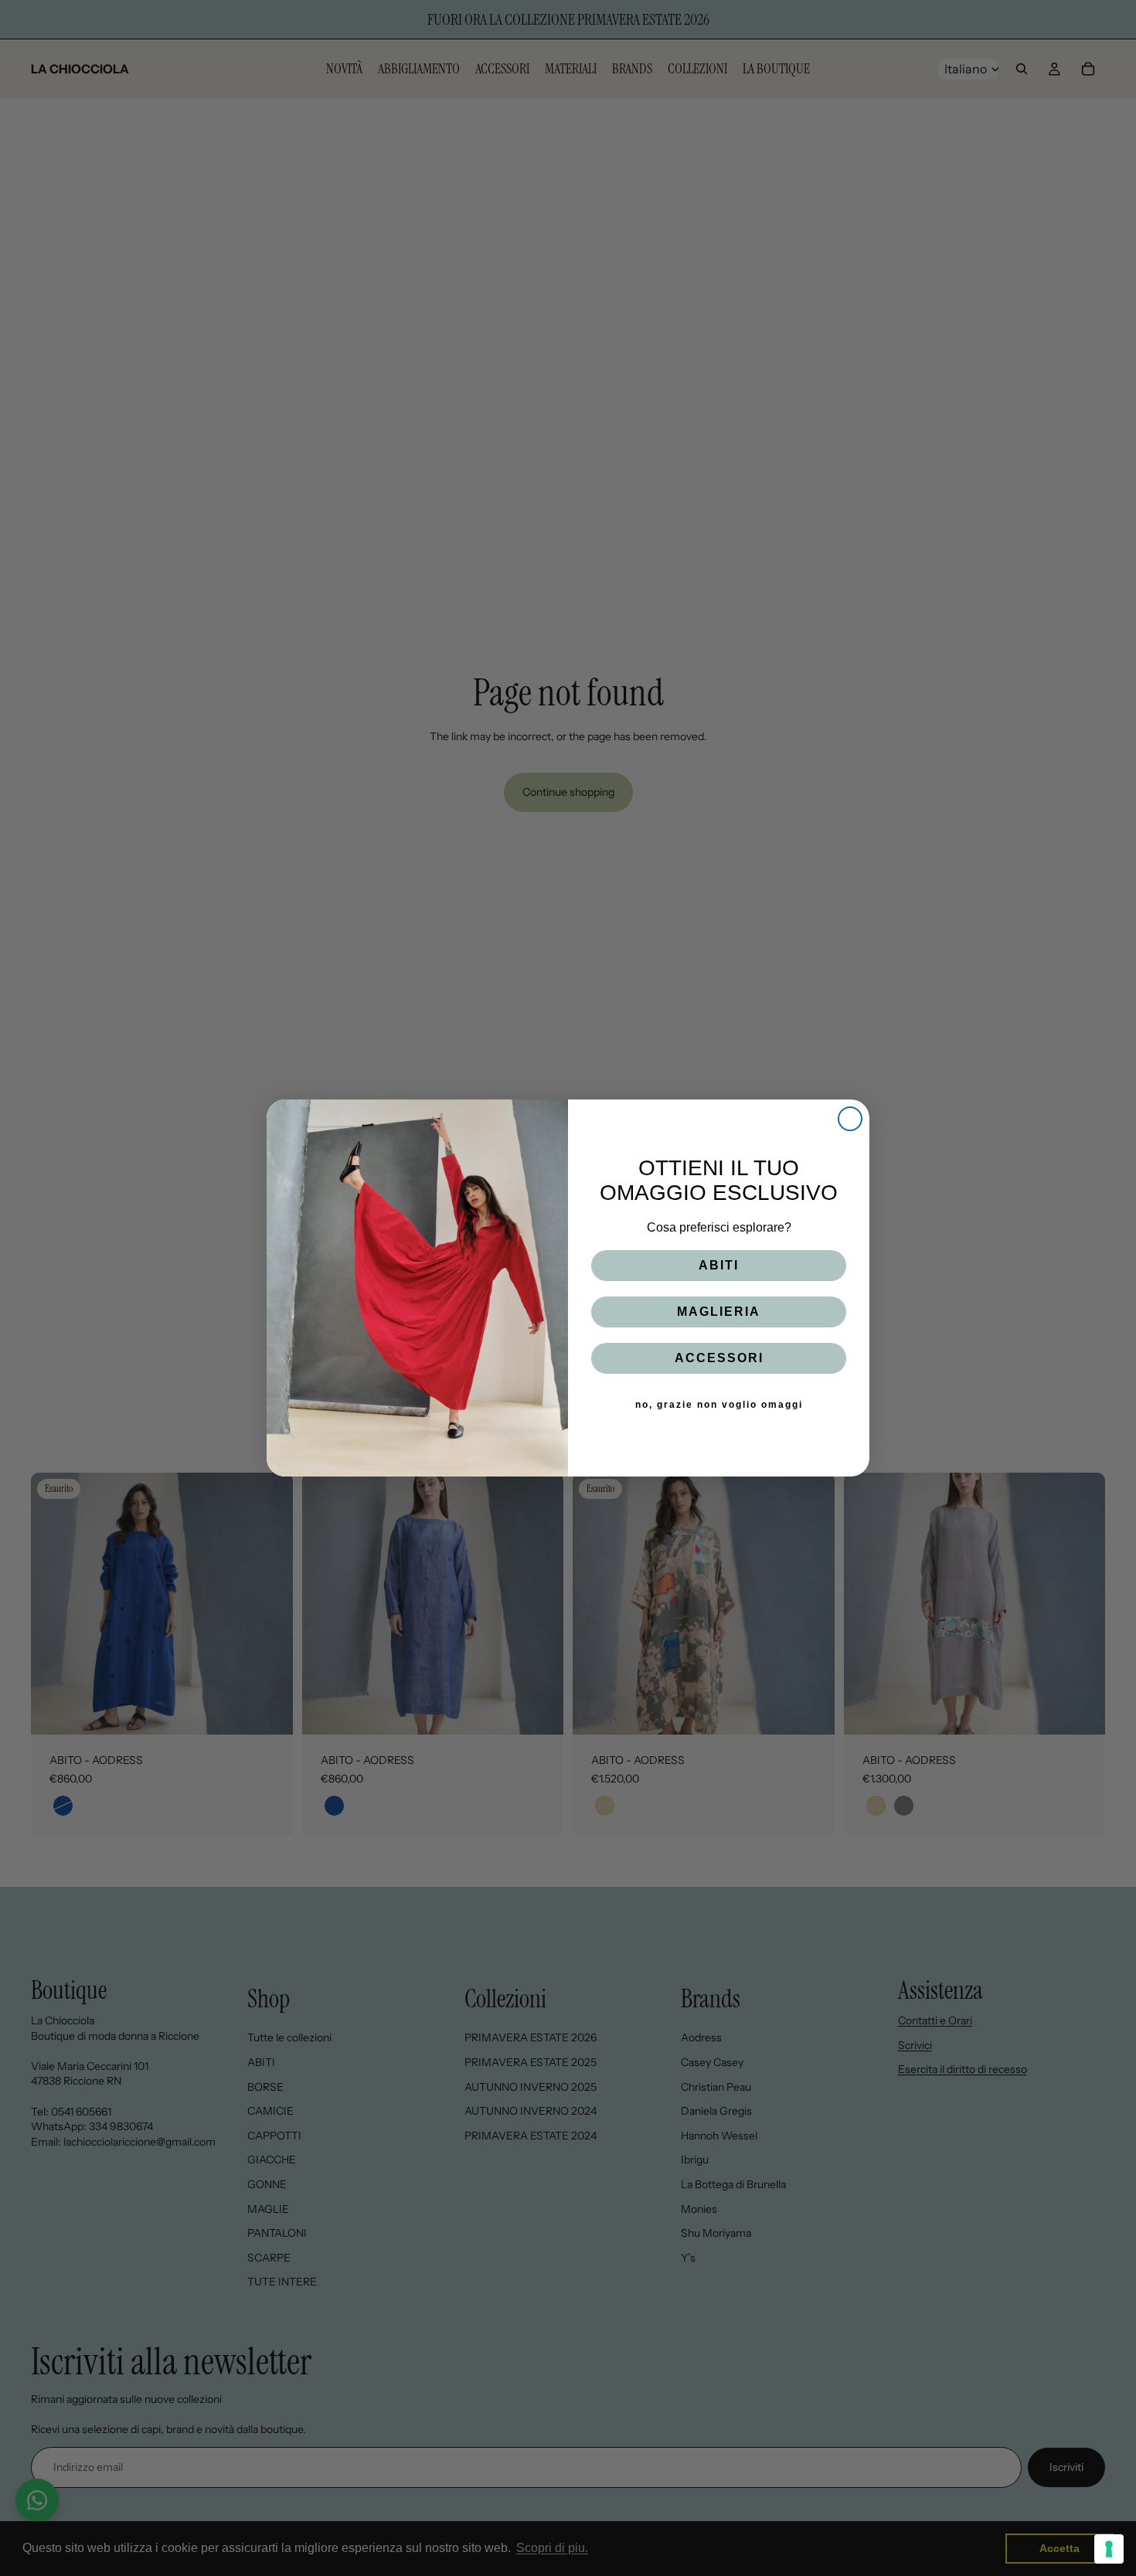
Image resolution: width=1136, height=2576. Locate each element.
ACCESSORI (719, 1358)
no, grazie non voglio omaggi (719, 1405)
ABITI (719, 1265)
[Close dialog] (850, 1119)
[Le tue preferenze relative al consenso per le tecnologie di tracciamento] (1109, 2549)
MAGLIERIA (719, 1312)
